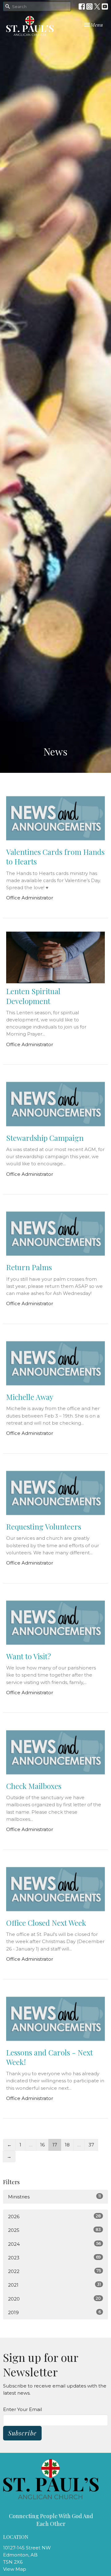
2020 (54, 2299)
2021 (54, 2285)
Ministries (54, 2197)
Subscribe (22, 2433)
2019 (54, 2312)
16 (42, 2145)
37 (91, 2145)
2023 (54, 2258)
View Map (15, 2569)
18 (67, 2145)
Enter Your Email (23, 2409)
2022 (54, 2271)
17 (55, 2145)
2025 (54, 2230)
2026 (54, 2216)
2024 (54, 2244)
